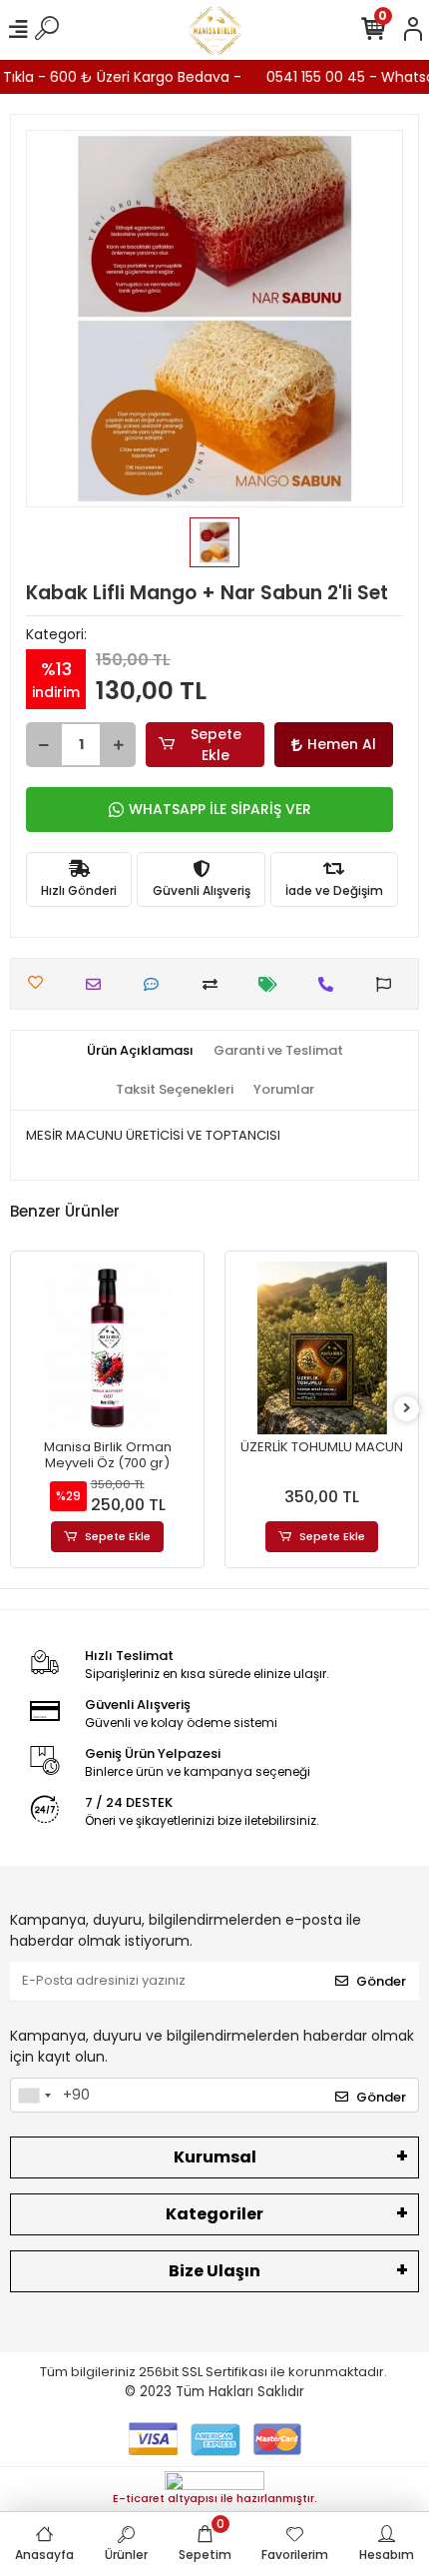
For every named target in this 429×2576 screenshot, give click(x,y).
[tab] (140, 1051)
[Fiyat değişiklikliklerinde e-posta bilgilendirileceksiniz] (273, 984)
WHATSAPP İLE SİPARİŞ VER (220, 809)
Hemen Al (342, 744)
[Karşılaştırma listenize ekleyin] (215, 984)
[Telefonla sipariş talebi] (331, 984)
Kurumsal (215, 2157)
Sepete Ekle (216, 745)
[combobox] (34, 2096)
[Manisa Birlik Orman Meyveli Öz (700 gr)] (107, 1348)
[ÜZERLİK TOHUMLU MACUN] (322, 1348)
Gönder (381, 1981)
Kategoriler (214, 2214)
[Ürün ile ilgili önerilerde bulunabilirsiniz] (389, 984)
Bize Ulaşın (214, 2271)
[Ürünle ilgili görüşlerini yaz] (156, 984)
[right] (407, 1409)
